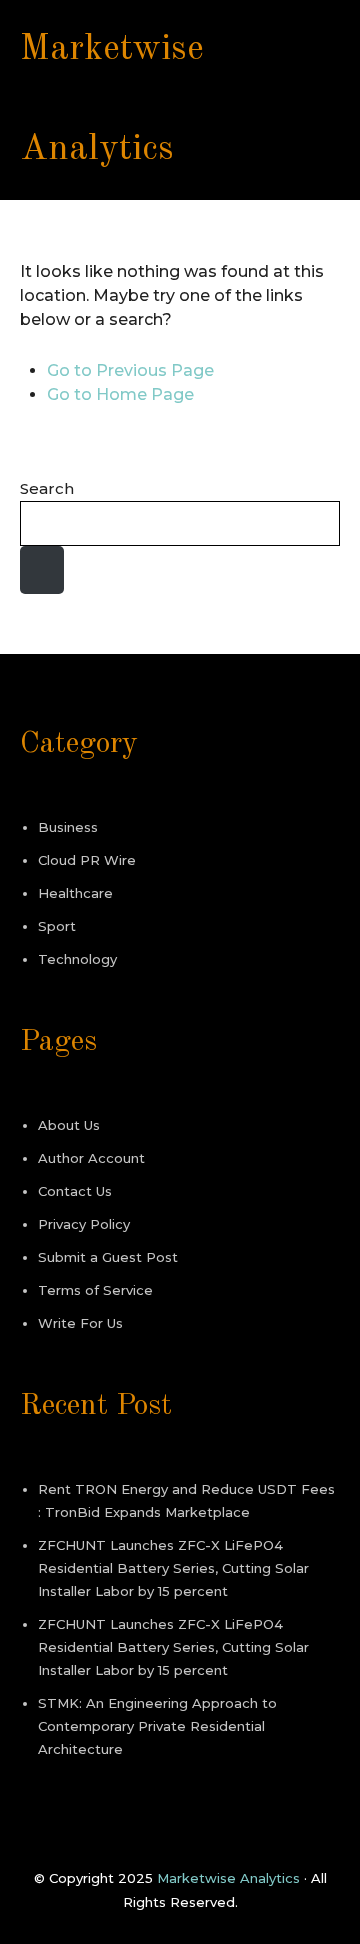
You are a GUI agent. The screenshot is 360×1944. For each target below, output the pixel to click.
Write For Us (80, 1323)
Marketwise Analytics (228, 1878)
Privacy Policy (84, 1224)
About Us (69, 1125)
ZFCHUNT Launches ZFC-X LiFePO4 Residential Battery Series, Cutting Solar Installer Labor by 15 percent (173, 1568)
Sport (57, 926)
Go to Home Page (120, 394)
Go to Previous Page (130, 370)
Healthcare (75, 893)
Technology (77, 959)
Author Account (91, 1158)
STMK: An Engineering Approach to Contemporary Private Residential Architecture (157, 1726)
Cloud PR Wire (87, 860)
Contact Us (75, 1191)
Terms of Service (95, 1290)
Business (68, 827)
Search (47, 488)
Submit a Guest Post (108, 1257)
